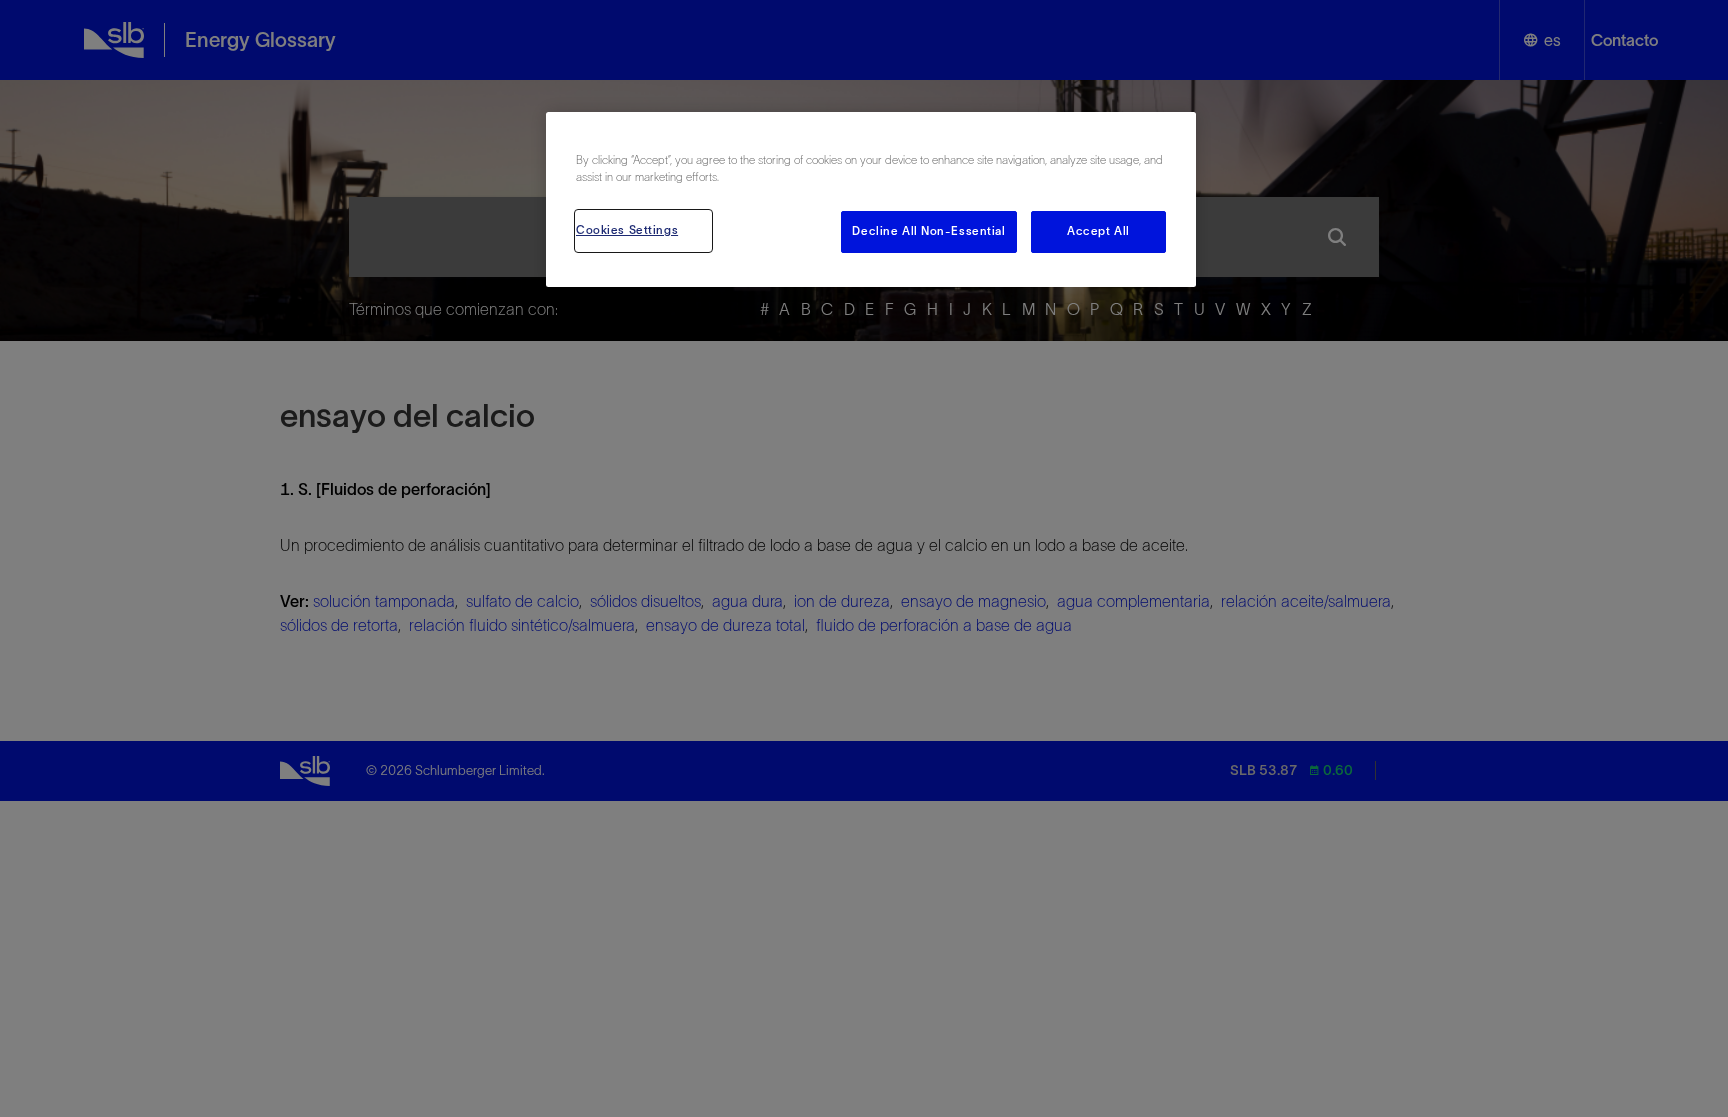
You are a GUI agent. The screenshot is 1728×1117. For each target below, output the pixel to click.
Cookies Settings (627, 230)
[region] (871, 199)
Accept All (1098, 231)
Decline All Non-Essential (928, 231)
